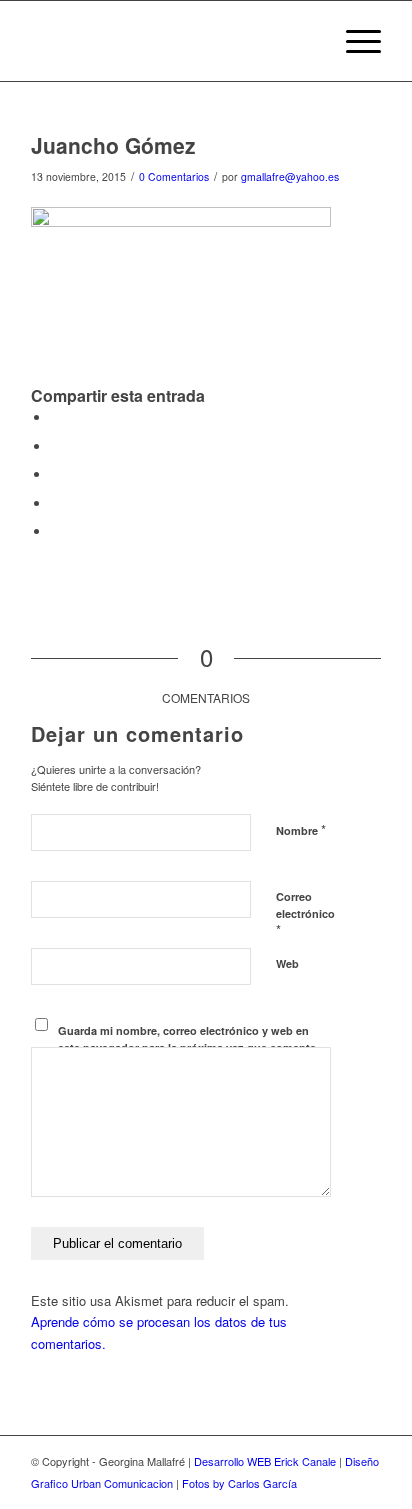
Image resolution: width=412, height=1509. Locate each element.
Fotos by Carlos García (239, 1483)
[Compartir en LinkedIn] (56, 503)
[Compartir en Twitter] (56, 446)
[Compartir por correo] (56, 531)
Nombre (301, 829)
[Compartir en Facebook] (56, 417)
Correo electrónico (305, 914)
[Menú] (353, 41)
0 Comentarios (174, 176)
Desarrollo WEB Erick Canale (265, 1461)
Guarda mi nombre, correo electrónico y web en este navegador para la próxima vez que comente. (188, 1039)
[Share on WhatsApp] (56, 474)
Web (287, 963)
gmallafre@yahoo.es (290, 176)
